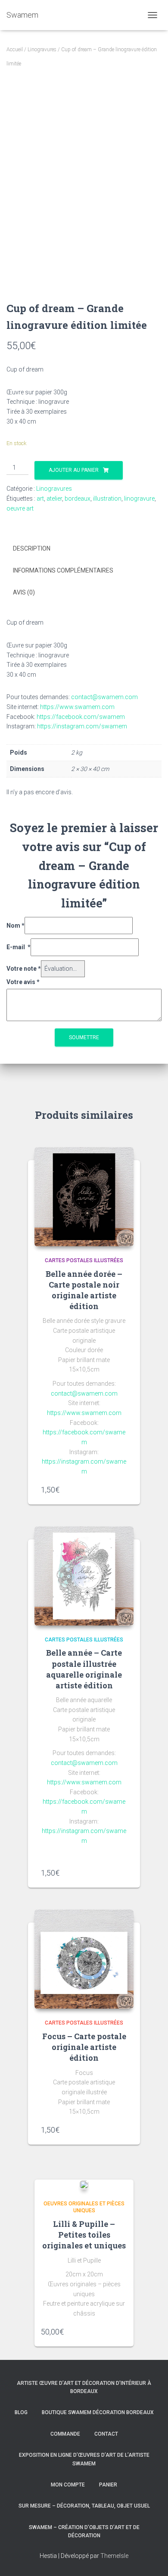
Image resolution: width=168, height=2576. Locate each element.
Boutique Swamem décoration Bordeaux (98, 2412)
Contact (106, 2434)
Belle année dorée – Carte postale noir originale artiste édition (84, 1290)
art (40, 498)
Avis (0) (24, 592)
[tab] (84, 549)
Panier (108, 2485)
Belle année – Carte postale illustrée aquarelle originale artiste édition (84, 1669)
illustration (107, 498)
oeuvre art (20, 508)
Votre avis (23, 982)
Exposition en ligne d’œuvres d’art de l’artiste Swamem (84, 2459)
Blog (21, 2412)
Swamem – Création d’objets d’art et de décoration (84, 2531)
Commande (65, 2434)
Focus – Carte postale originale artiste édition (84, 2047)
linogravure (139, 498)
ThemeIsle (114, 2556)
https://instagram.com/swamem (82, 726)
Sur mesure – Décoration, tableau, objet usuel (84, 2506)
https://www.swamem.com (77, 707)
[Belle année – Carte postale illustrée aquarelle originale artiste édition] (84, 1576)
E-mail (19, 947)
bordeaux (78, 498)
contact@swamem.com (104, 697)
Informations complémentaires (63, 570)
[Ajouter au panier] (123, 1489)
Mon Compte (68, 2485)
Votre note (24, 969)
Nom (16, 926)
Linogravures (42, 50)
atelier (54, 498)
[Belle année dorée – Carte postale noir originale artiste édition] (84, 1197)
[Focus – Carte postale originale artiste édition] (84, 1959)
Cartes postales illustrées (84, 1260)
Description (32, 548)
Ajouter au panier (74, 470)
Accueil (15, 50)
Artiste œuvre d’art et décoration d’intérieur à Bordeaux (84, 2387)
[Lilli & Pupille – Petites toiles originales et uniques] (84, 2184)
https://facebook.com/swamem (81, 717)
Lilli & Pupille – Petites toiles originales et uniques (84, 2235)
